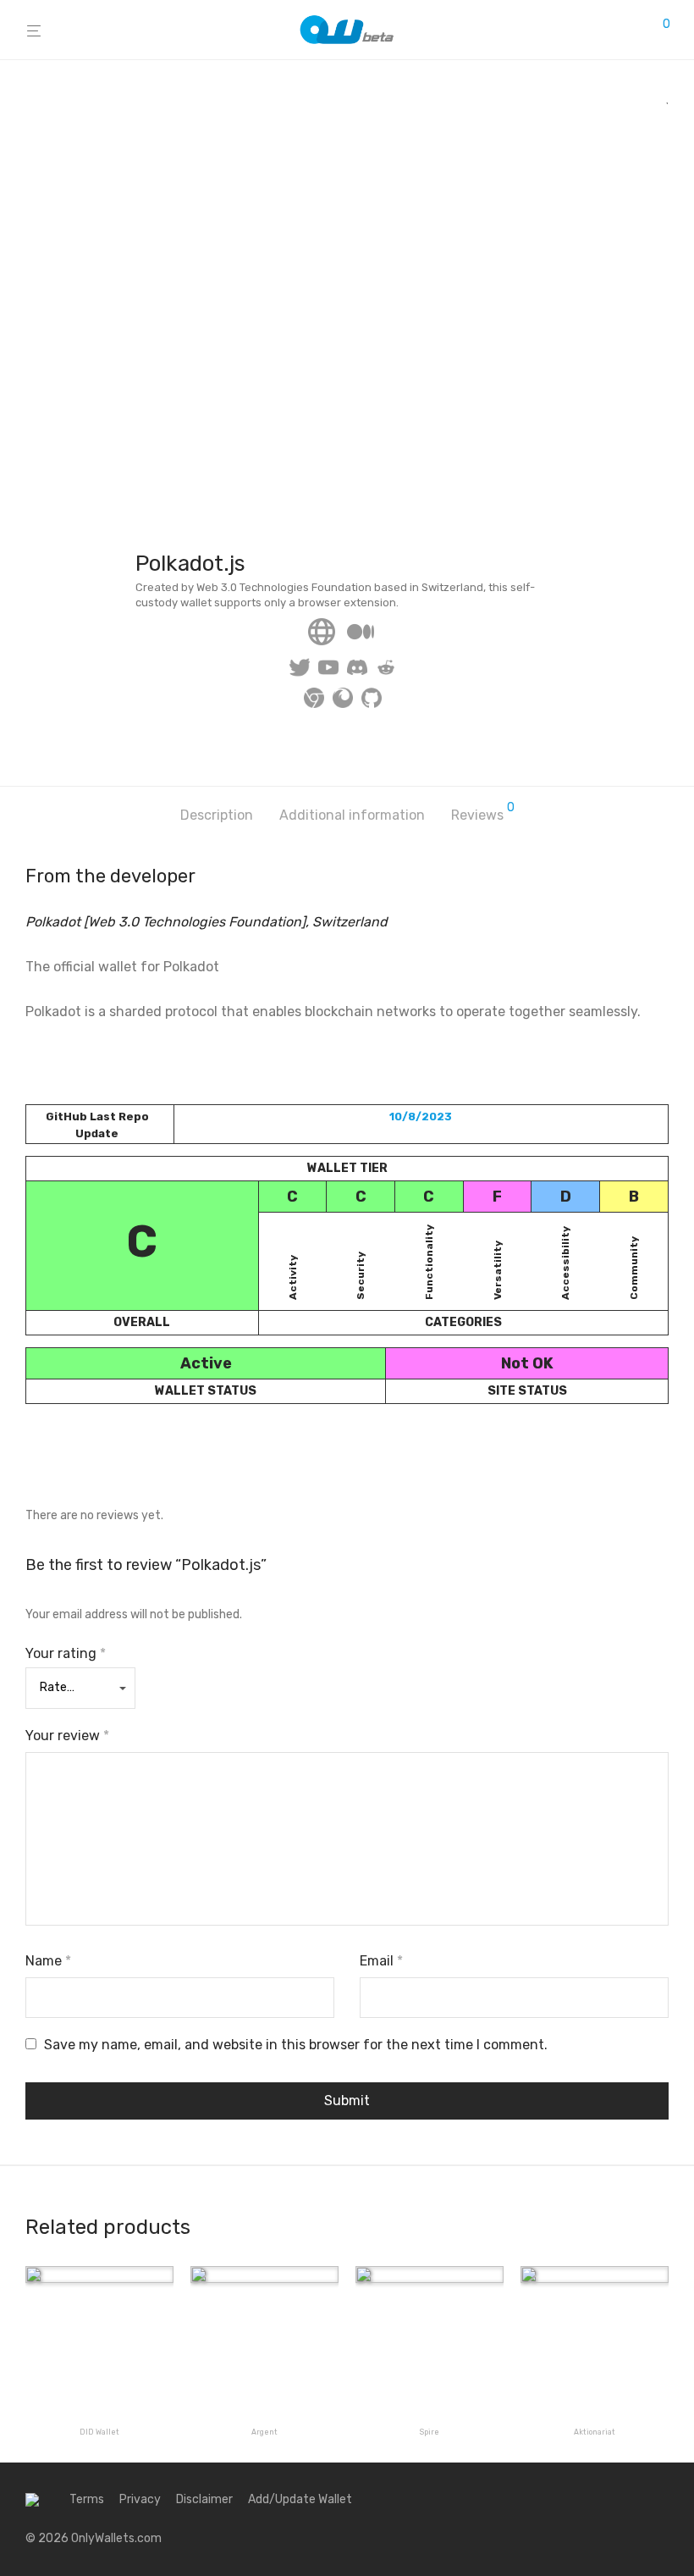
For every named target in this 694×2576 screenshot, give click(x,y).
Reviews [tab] (483, 813)
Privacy (140, 2499)
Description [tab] (217, 815)
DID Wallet (99, 2432)
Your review (67, 1736)
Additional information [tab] (352, 815)
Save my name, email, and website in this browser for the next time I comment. (296, 2045)
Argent (264, 2432)
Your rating (66, 1653)
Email (381, 1961)
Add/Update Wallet (300, 2499)
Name (48, 1961)
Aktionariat (595, 2432)
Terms (87, 2499)
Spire (430, 2432)
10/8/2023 (421, 1117)
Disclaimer (204, 2499)
